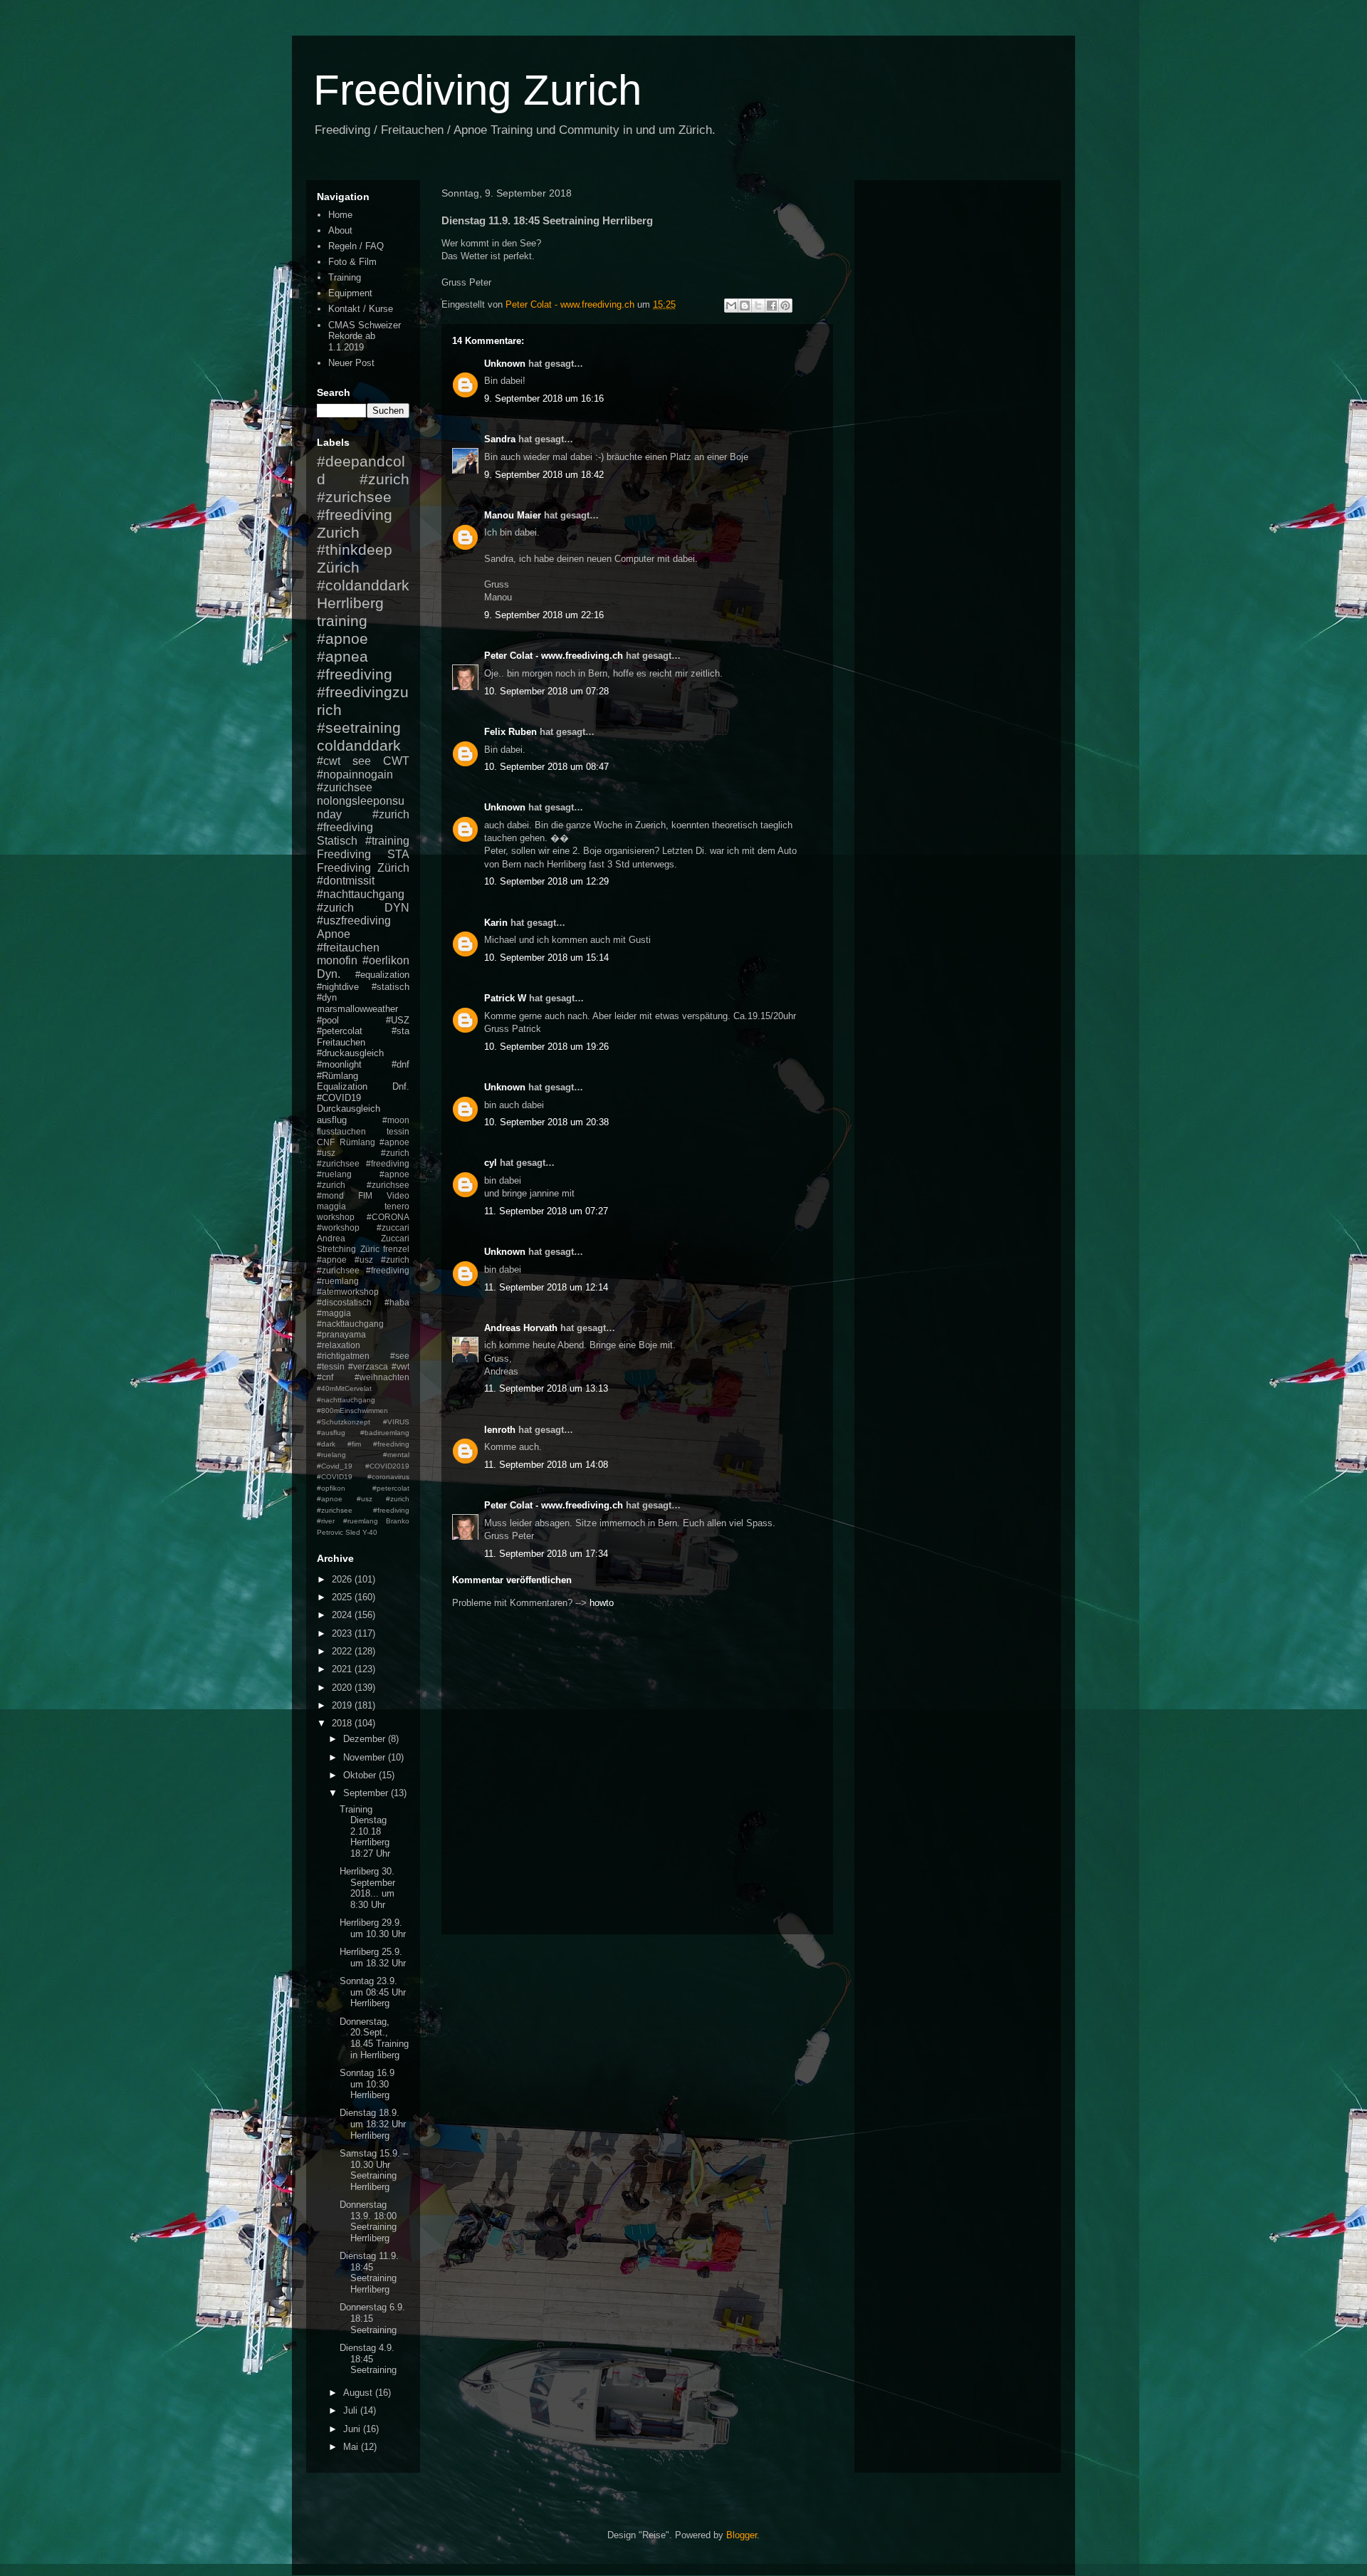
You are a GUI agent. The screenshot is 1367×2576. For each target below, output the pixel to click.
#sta (400, 1031)
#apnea (342, 656)
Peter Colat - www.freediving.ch (554, 656)
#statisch (391, 987)
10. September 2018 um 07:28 (546, 691)
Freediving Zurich (477, 90)
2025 (343, 1597)
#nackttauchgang (350, 1324)
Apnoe (334, 934)
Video (398, 1195)
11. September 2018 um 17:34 (546, 1554)
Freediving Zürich (363, 868)
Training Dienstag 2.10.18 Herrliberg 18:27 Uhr (365, 1831)
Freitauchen (341, 1042)
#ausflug (331, 1433)
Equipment (350, 293)
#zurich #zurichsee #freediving (363, 497)
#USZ (398, 1020)
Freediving (344, 854)
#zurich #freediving (363, 821)
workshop (336, 1217)
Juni (353, 2429)
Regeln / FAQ (356, 246)
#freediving (355, 674)
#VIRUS (396, 1422)
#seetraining (359, 728)
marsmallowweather (357, 1009)
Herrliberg (350, 603)
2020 (343, 1688)
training (342, 621)
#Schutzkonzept (344, 1422)
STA (398, 854)
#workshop (338, 1227)
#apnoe (342, 638)
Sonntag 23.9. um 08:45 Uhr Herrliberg (373, 1992)
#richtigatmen (343, 1356)
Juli (352, 2410)
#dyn (327, 997)
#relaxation (339, 1345)
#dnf (400, 1064)
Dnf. (401, 1086)
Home (340, 215)
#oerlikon (386, 960)
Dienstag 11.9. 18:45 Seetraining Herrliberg (369, 2273)
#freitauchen (348, 948)
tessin (398, 1131)
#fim (354, 1444)
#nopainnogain (355, 775)
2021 (343, 1669)
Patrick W (505, 998)
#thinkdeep (355, 549)
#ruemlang (361, 1521)
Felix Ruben (510, 732)
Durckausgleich (349, 1109)
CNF (326, 1142)
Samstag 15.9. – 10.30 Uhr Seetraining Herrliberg (374, 2170)
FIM (365, 1195)
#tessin (331, 1366)
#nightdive (338, 987)
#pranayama (341, 1334)
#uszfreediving (354, 921)
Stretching (336, 1249)
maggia (331, 1206)
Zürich (338, 567)
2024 (343, 1615)
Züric (370, 1249)
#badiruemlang (385, 1433)
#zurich (335, 908)
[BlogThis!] (745, 306)
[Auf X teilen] (758, 306)
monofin (337, 960)
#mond (330, 1195)
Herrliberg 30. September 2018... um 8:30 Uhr (367, 1888)
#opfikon (331, 1488)
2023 (343, 1633)
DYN (397, 908)
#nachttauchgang (361, 894)
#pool (328, 1020)
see (362, 761)
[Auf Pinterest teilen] (785, 306)
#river (326, 1521)
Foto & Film (352, 262)
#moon (396, 1120)
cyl (491, 1163)
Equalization (342, 1086)
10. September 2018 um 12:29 (546, 881)
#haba (397, 1302)
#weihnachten (382, 1377)
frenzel (396, 1249)
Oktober (361, 1775)
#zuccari (393, 1227)
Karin (496, 923)
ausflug (332, 1120)
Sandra (500, 439)
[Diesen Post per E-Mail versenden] (731, 306)
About (340, 230)
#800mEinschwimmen (352, 1410)
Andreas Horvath (521, 1328)
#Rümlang (337, 1076)
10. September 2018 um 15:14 (546, 958)
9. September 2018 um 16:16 (544, 398)
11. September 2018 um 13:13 (546, 1388)
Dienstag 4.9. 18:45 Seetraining (368, 2359)
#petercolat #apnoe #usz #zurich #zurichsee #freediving (363, 1499)
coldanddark (359, 745)
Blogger (742, 2535)
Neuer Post (351, 363)
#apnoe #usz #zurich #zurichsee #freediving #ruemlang (363, 1270)
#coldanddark (363, 585)
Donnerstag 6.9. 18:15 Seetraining (372, 2318)
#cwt (329, 761)
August (359, 2393)
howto (602, 1603)
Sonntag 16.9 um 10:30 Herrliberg (367, 2084)
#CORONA (388, 1217)
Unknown (505, 364)
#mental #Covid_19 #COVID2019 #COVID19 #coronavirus (363, 1466)
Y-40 (370, 1532)
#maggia (334, 1313)
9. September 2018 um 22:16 (544, 615)
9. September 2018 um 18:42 (544, 475)
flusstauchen (341, 1131)
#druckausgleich (350, 1053)
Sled (353, 1532)
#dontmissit (346, 881)
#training (387, 841)
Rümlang (357, 1142)
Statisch (337, 841)
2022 (343, 1651)
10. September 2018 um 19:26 (546, 1047)
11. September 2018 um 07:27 (546, 1211)
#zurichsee (345, 787)
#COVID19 (339, 1098)
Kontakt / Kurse (361, 309)
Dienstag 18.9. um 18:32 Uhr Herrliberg (373, 2124)
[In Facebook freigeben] (772, 306)
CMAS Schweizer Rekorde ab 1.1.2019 (365, 336)
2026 (343, 1579)
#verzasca (368, 1366)
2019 (343, 1705)
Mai (352, 2447)
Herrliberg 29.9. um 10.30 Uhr (373, 1928)
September (367, 1793)
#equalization (382, 975)
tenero (397, 1206)
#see (400, 1356)
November (366, 1757)
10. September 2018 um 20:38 (546, 1122)
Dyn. (329, 974)
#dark (326, 1444)
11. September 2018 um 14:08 (546, 1465)
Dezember (366, 1739)
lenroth (500, 1430)
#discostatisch (344, 1302)
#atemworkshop (348, 1292)
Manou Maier (513, 515)
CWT (396, 761)
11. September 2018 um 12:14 (546, 1287)
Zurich (338, 532)
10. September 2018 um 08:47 (546, 767)
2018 (343, 1723)
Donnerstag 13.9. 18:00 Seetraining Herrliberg (368, 2221)
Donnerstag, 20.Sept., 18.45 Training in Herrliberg (374, 2038)
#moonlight (339, 1064)
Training (345, 277)
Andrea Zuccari (363, 1238)
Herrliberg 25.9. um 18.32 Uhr (373, 1957)
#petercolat (340, 1031)
